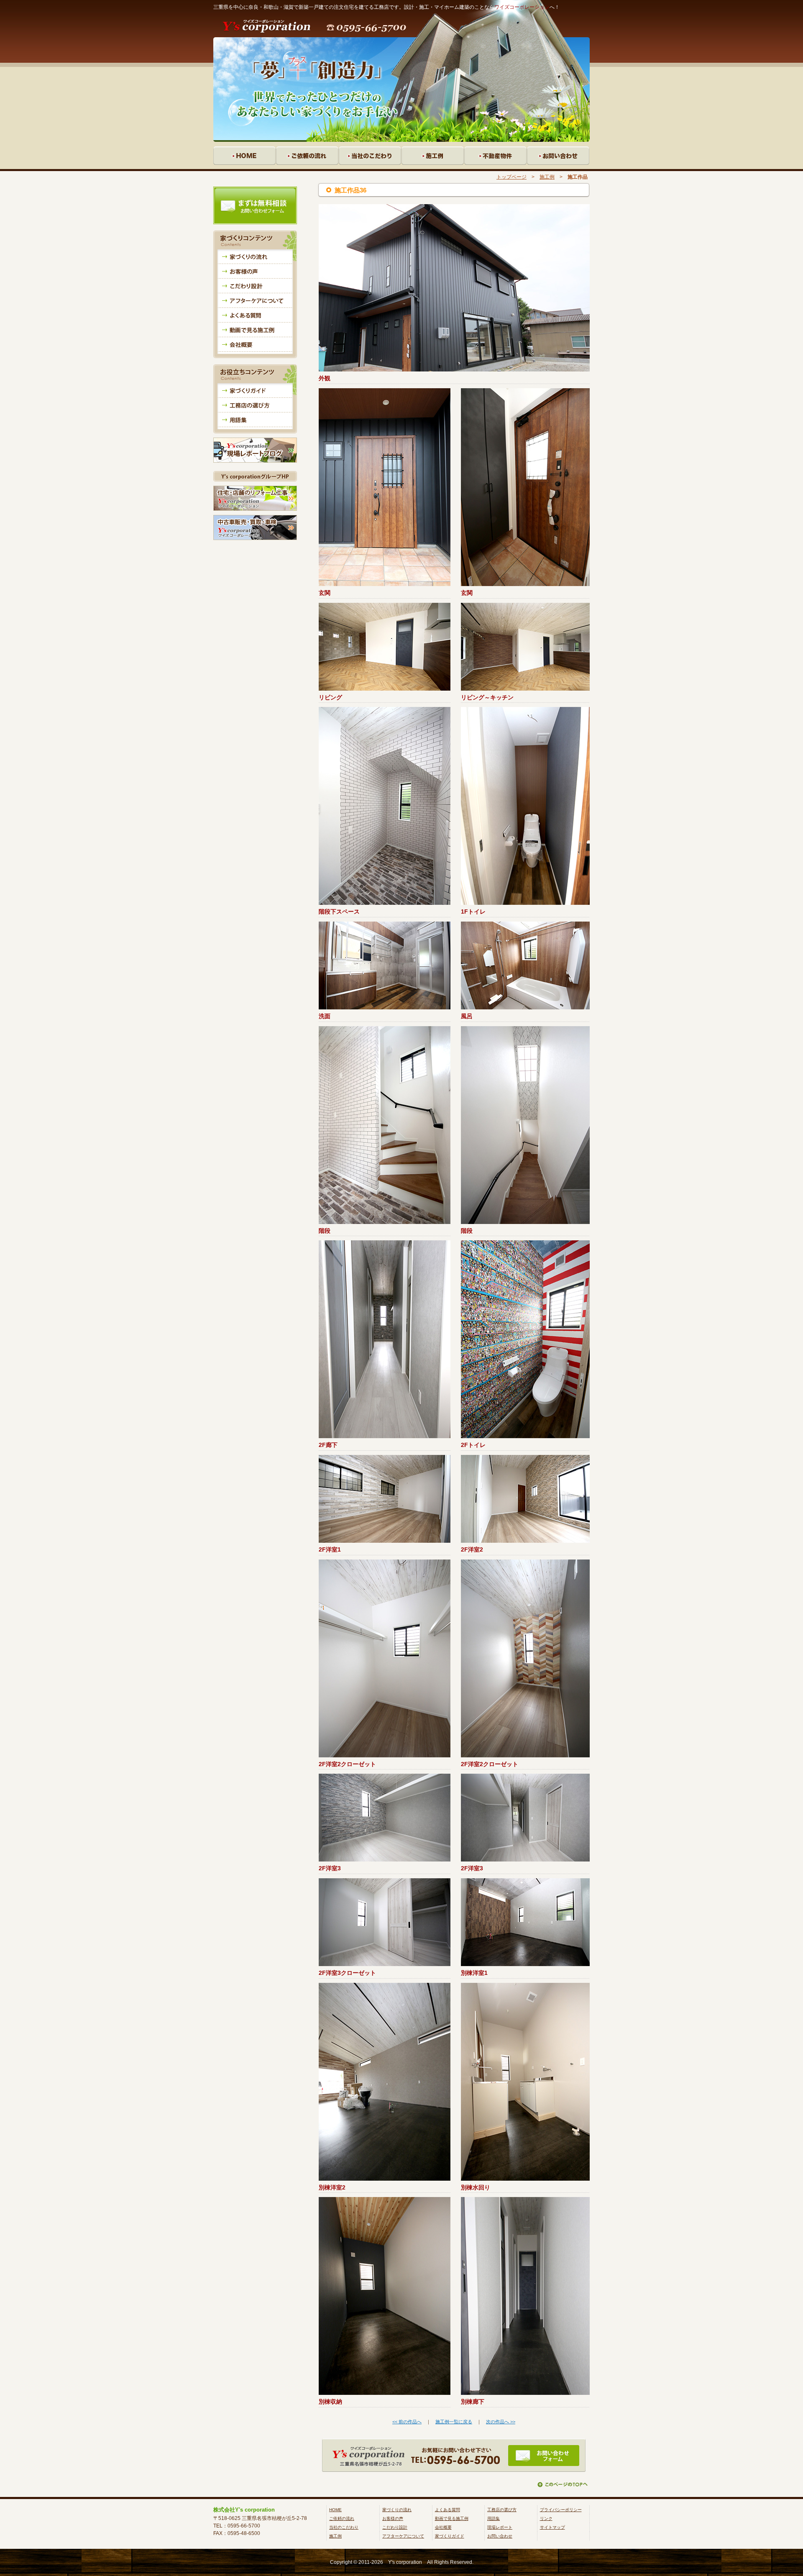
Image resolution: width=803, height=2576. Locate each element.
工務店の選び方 (502, 2510)
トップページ (511, 177)
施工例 (547, 177)
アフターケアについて (403, 2536)
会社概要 (443, 2527)
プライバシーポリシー (561, 2510)
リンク (546, 2518)
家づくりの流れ (397, 2510)
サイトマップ (552, 2527)
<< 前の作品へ (407, 2422)
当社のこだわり (344, 2527)
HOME (335, 2510)
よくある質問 (448, 2510)
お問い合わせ (500, 2536)
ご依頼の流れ (342, 2518)
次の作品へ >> (501, 2422)
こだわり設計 (395, 2527)
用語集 (494, 2518)
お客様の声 (393, 2518)
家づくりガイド (450, 2536)
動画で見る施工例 (452, 2518)
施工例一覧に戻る (454, 2422)
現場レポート (500, 2527)
